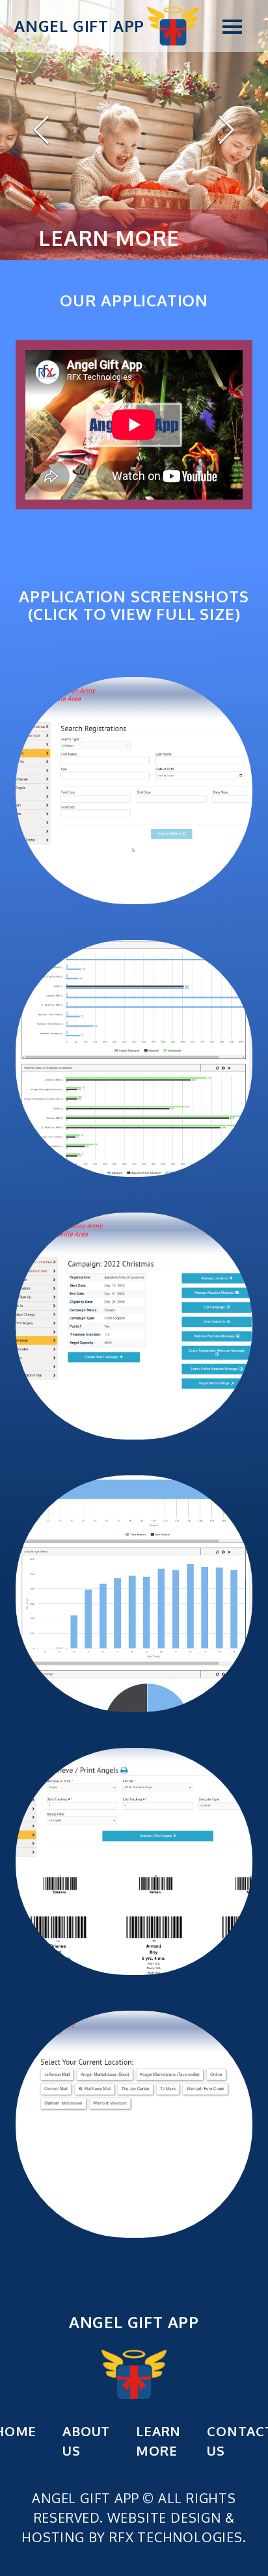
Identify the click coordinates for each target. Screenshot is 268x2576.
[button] (228, 26)
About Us (86, 2441)
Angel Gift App (79, 26)
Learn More (158, 2441)
